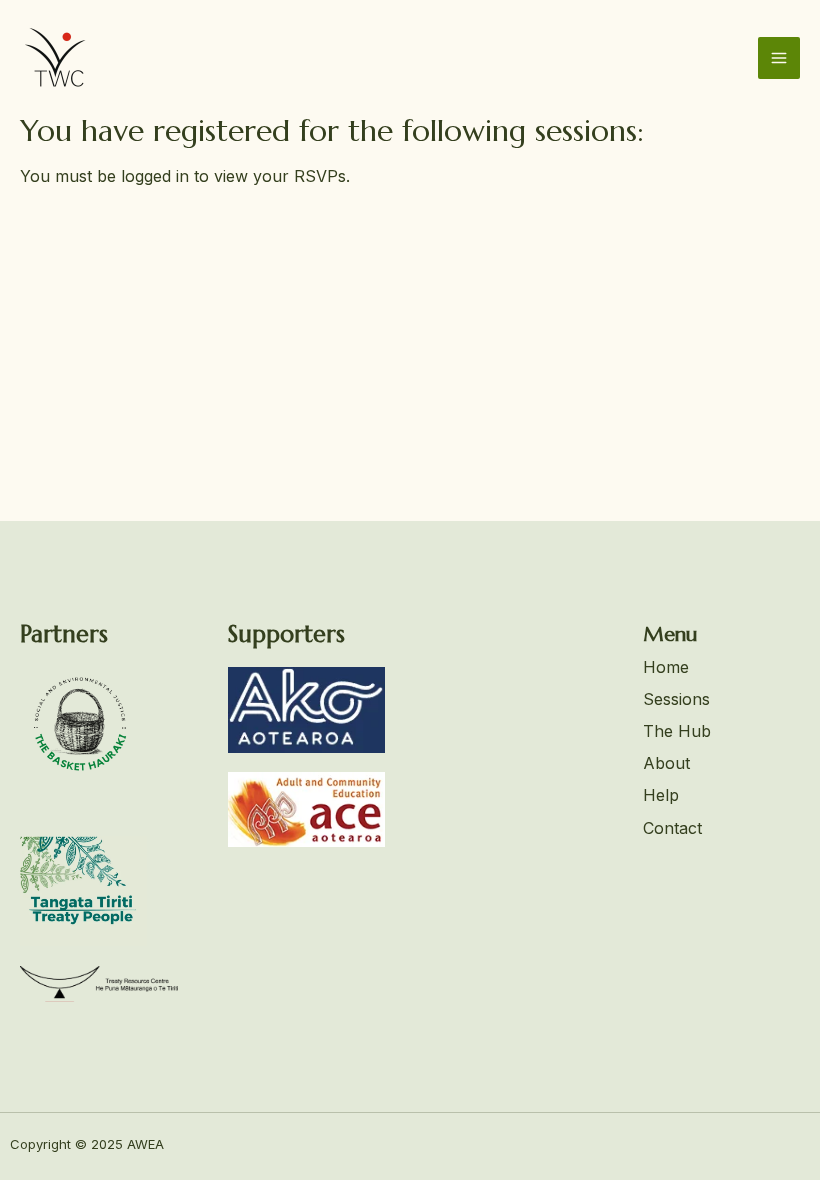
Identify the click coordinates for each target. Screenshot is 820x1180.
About (666, 763)
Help (661, 795)
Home (666, 667)
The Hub (677, 731)
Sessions (676, 699)
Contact (672, 828)
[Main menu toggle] (779, 58)
